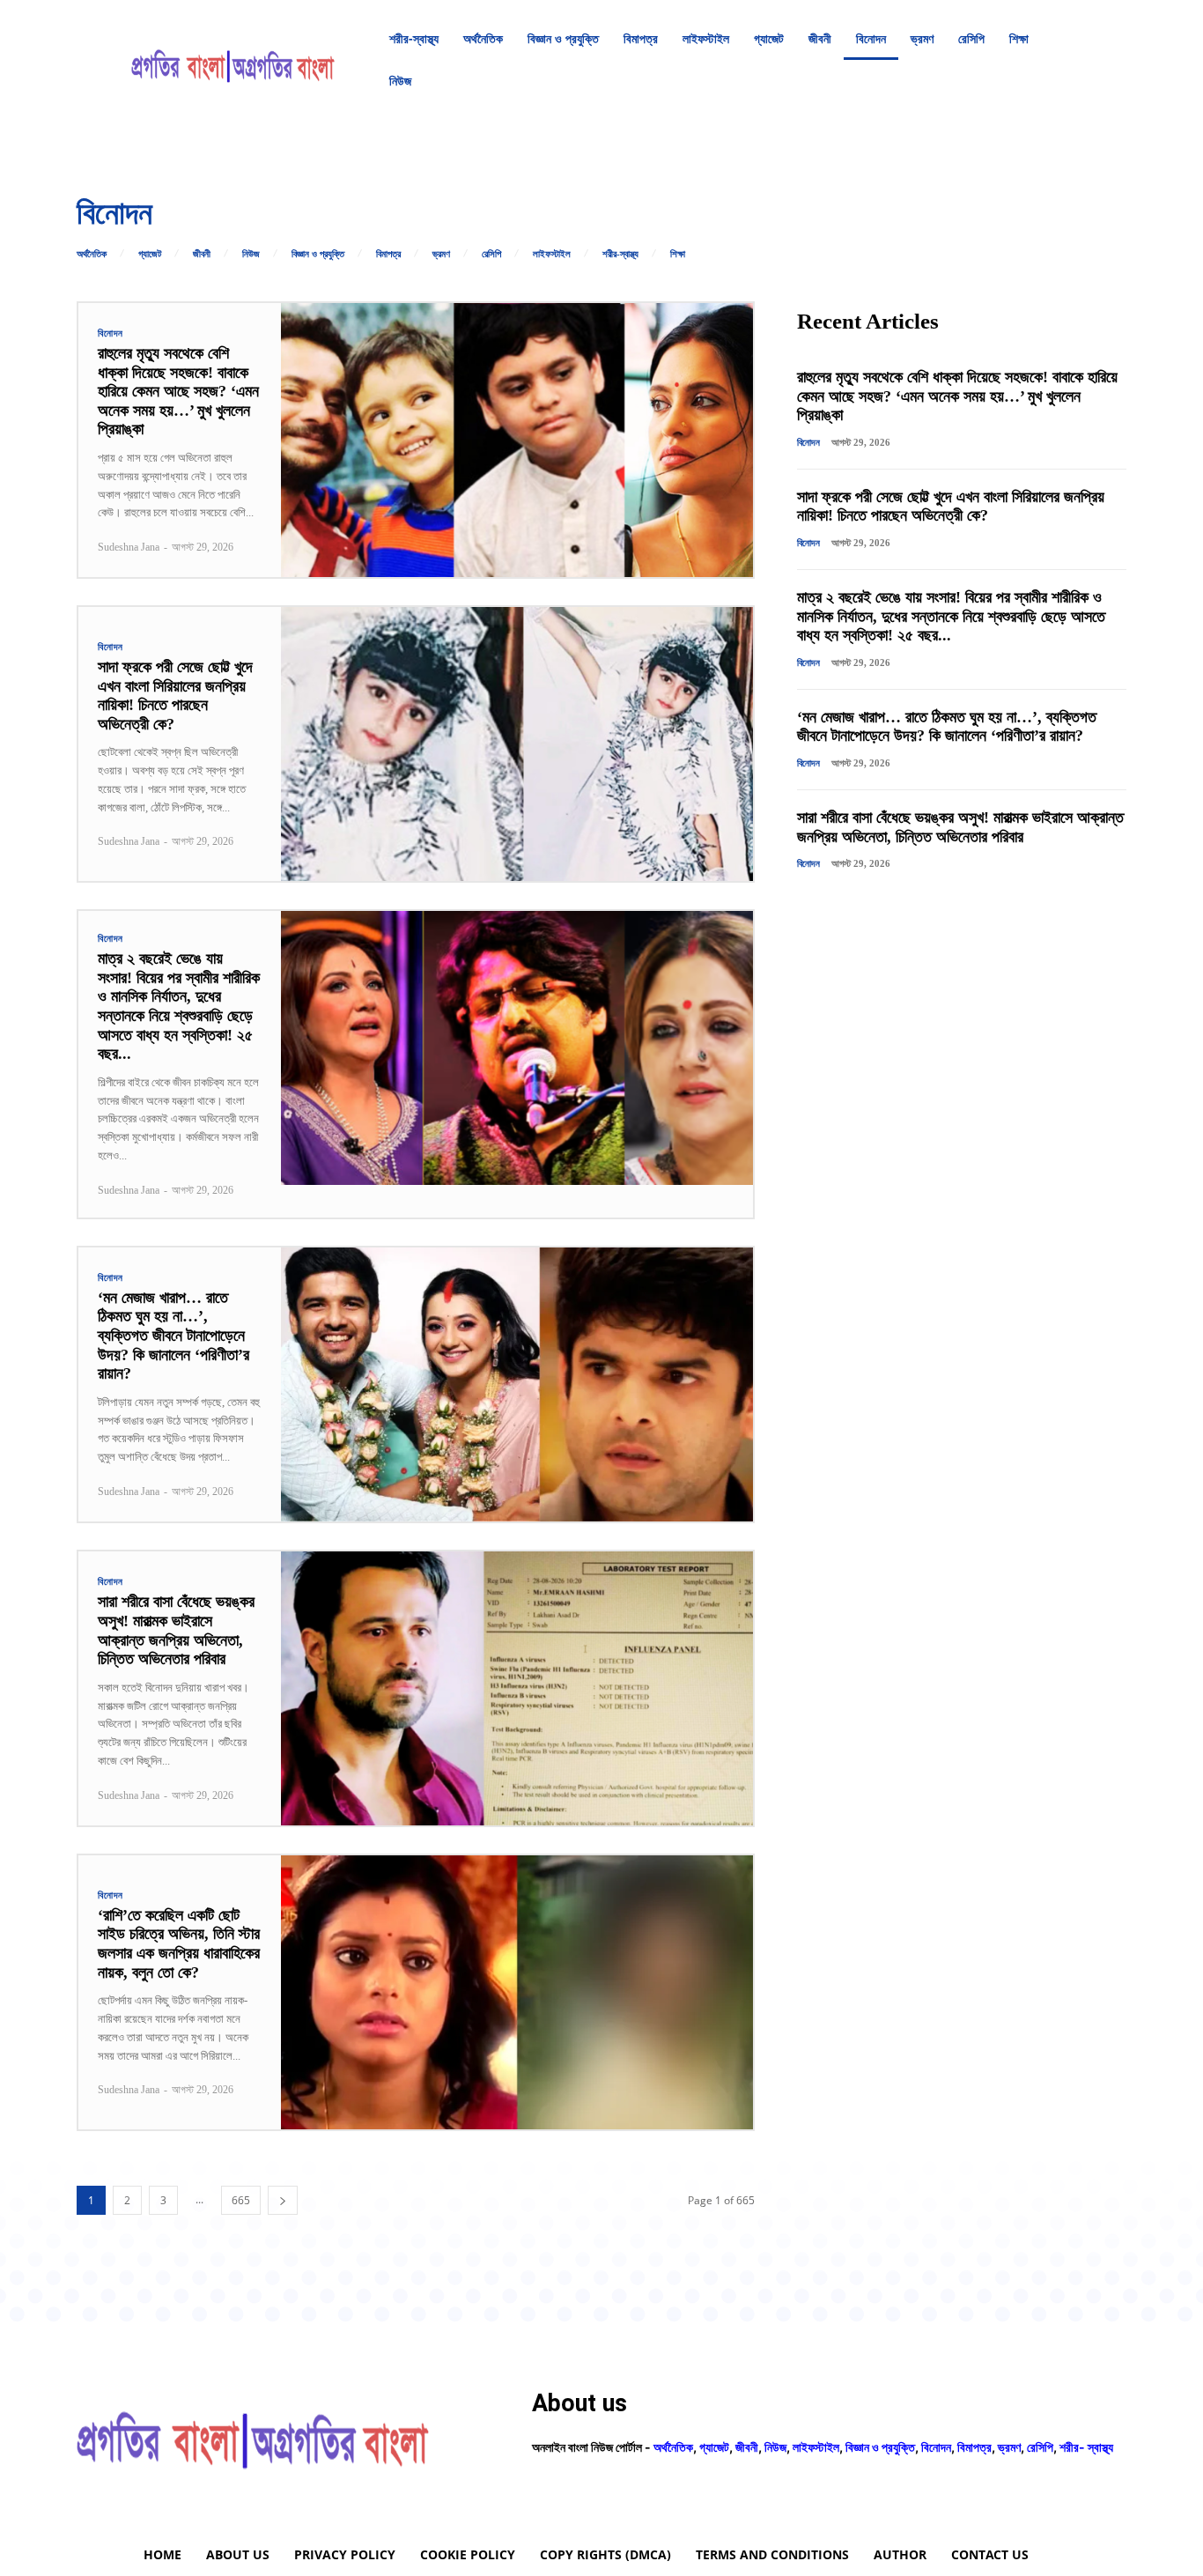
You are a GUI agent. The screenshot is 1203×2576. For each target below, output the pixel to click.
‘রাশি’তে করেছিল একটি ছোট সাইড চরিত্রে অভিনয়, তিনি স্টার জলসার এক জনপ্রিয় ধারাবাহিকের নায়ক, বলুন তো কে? (179, 1944)
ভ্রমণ (441, 254)
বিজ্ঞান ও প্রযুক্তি (318, 254)
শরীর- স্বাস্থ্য (1086, 2447)
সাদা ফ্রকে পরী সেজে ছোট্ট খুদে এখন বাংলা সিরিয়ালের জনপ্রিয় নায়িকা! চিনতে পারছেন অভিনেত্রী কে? (175, 696)
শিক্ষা (678, 254)
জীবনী (202, 254)
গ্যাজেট (150, 254)
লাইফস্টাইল (552, 254)
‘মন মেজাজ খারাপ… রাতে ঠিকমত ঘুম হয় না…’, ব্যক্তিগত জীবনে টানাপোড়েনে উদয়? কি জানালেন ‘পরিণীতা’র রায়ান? (173, 1336)
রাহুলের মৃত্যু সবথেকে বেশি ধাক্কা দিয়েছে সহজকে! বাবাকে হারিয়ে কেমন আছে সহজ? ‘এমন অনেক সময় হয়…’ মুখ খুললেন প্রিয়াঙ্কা (178, 391)
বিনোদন (111, 333)
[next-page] (283, 2200)
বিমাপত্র (388, 254)
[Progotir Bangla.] (233, 60)
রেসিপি (491, 254)
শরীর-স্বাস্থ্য (620, 254)
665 (241, 2200)
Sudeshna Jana (129, 547)
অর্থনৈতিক (92, 254)
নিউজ (251, 254)
